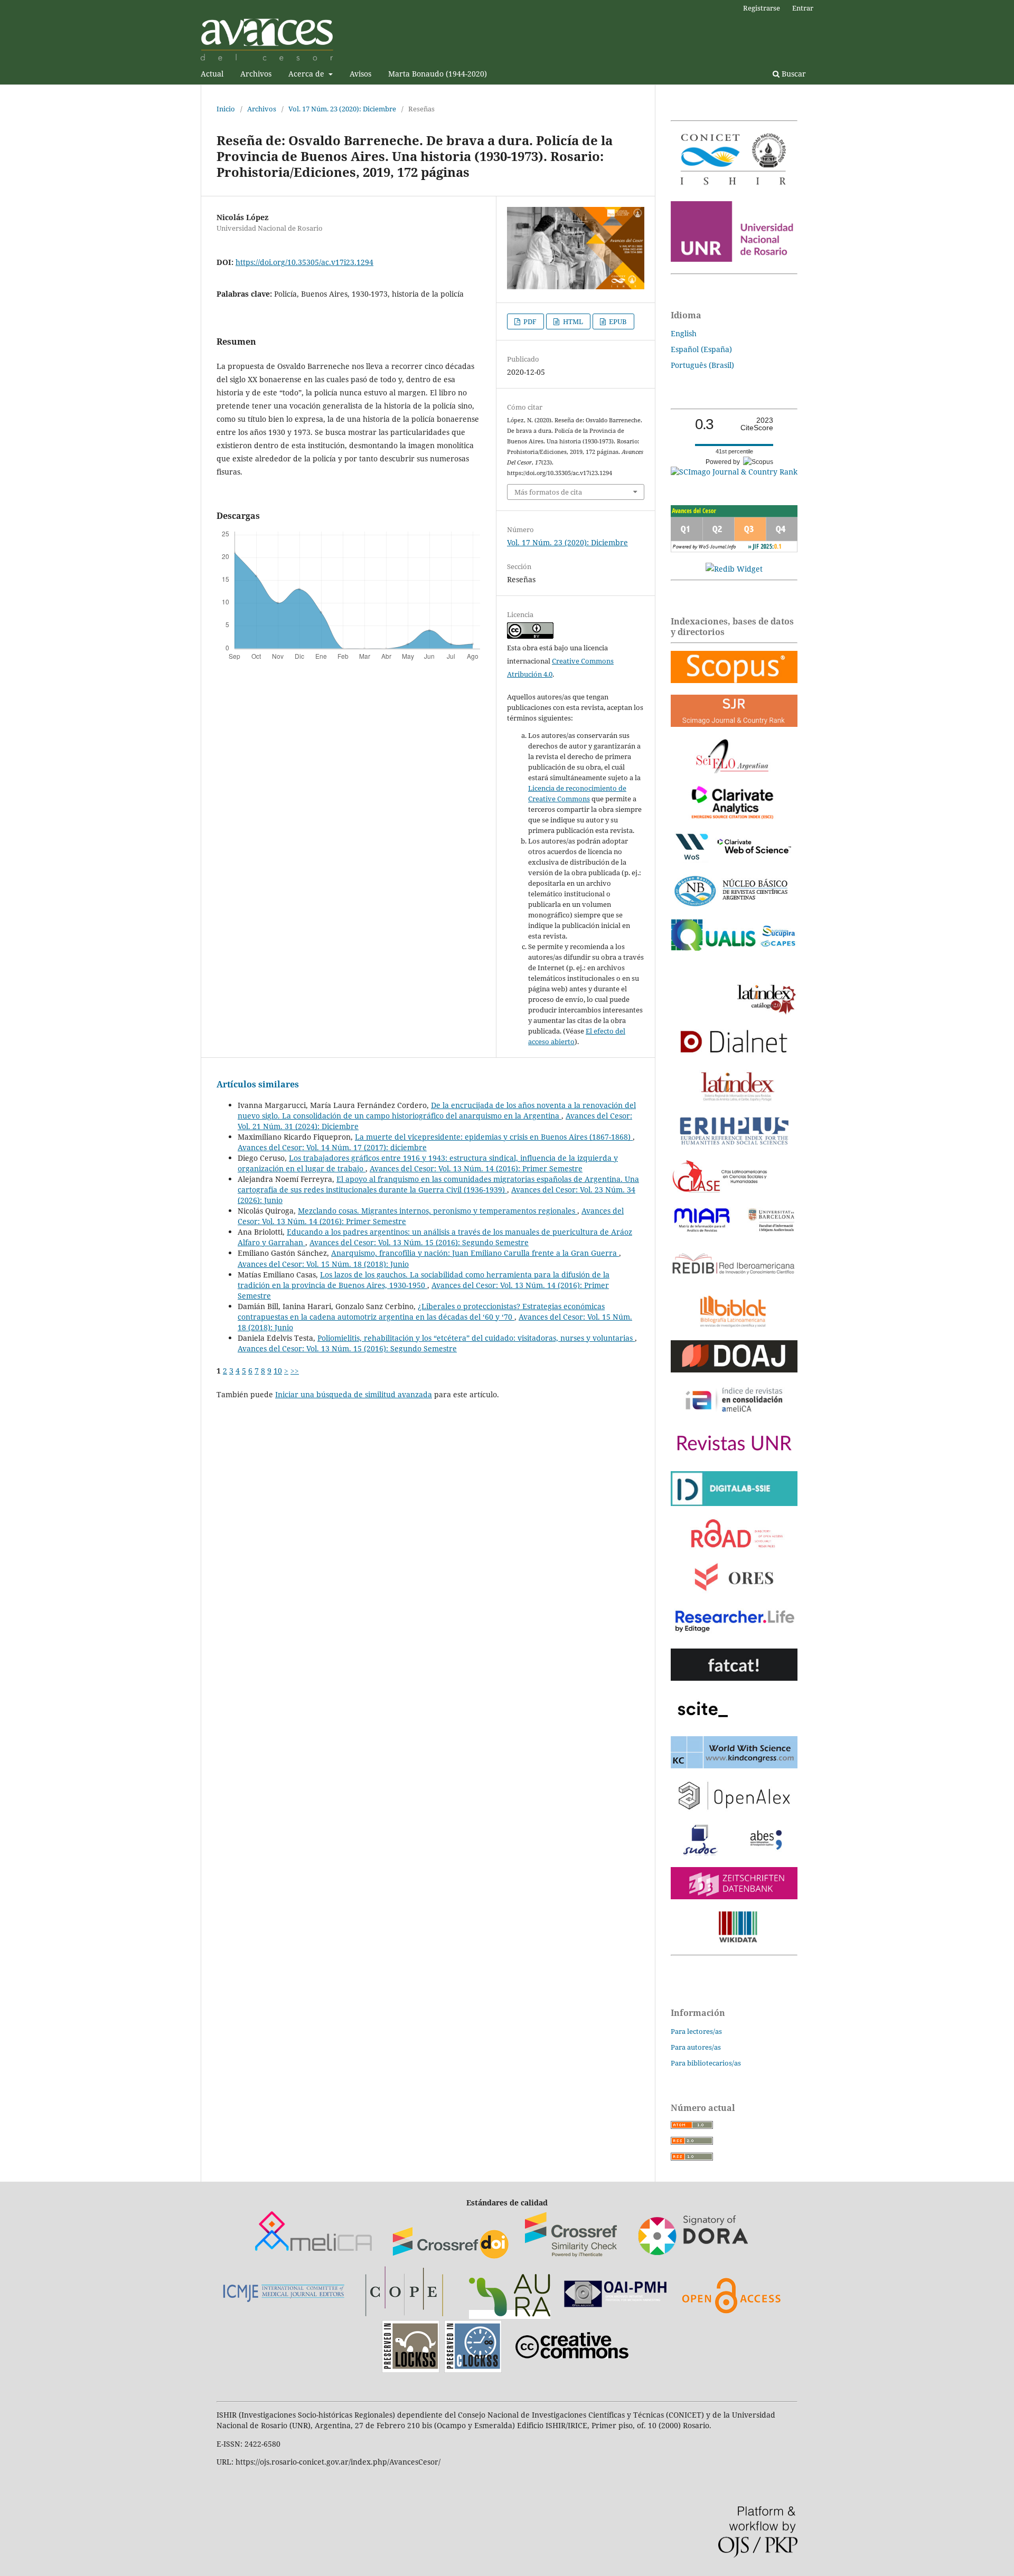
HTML (572, 321)
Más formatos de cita (548, 492)
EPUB (617, 321)
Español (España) (701, 349)
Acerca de (307, 74)
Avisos (360, 74)
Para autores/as (696, 2047)
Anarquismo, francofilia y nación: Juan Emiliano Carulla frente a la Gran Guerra (475, 1253)
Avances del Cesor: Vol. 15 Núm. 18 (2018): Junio (323, 1264)
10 (278, 1371)
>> (295, 1371)
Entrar (803, 8)
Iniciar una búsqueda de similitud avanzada (354, 1394)
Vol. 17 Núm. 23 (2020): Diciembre (342, 109)
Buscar (793, 74)
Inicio (226, 109)
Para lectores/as (696, 2031)
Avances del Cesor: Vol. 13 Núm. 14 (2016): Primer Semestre (476, 1168)
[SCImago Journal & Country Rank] (734, 472)
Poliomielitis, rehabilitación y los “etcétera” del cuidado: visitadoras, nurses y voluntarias (476, 1338)
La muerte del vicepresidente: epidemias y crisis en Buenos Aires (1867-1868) (494, 1137)
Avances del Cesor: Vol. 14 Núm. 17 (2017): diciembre (332, 1147)
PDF (529, 321)
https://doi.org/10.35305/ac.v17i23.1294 (304, 262)
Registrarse (762, 8)
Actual (212, 74)
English (684, 333)
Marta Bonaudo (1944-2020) (438, 74)
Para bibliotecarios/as (706, 2063)
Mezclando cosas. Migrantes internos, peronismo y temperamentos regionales (438, 1211)
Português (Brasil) (702, 365)
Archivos (256, 74)
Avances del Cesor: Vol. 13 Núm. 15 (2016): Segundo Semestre (419, 1242)
